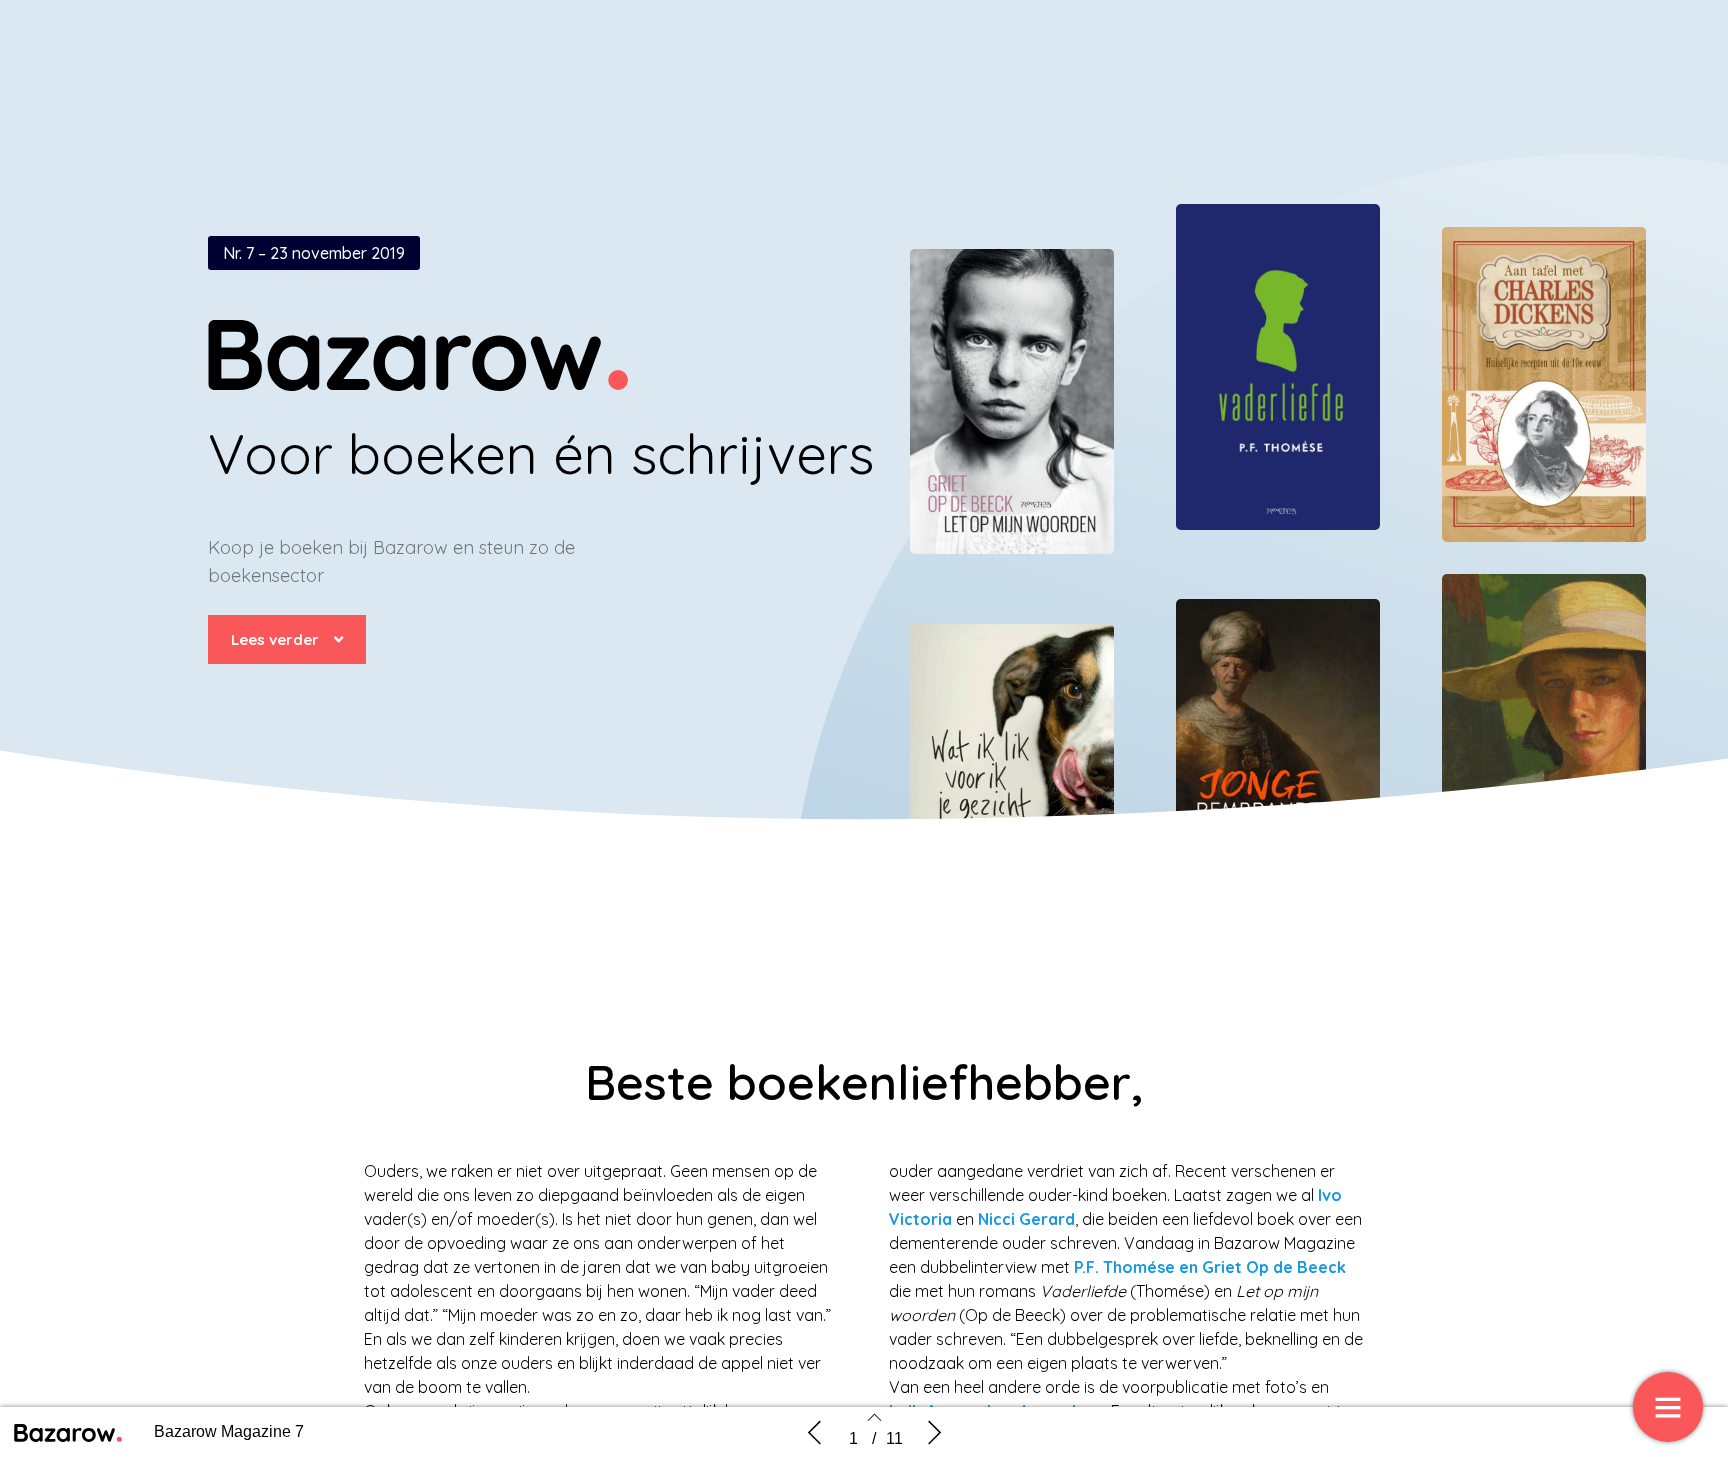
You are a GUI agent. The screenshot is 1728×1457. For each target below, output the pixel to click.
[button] (287, 639)
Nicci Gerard (1026, 1219)
